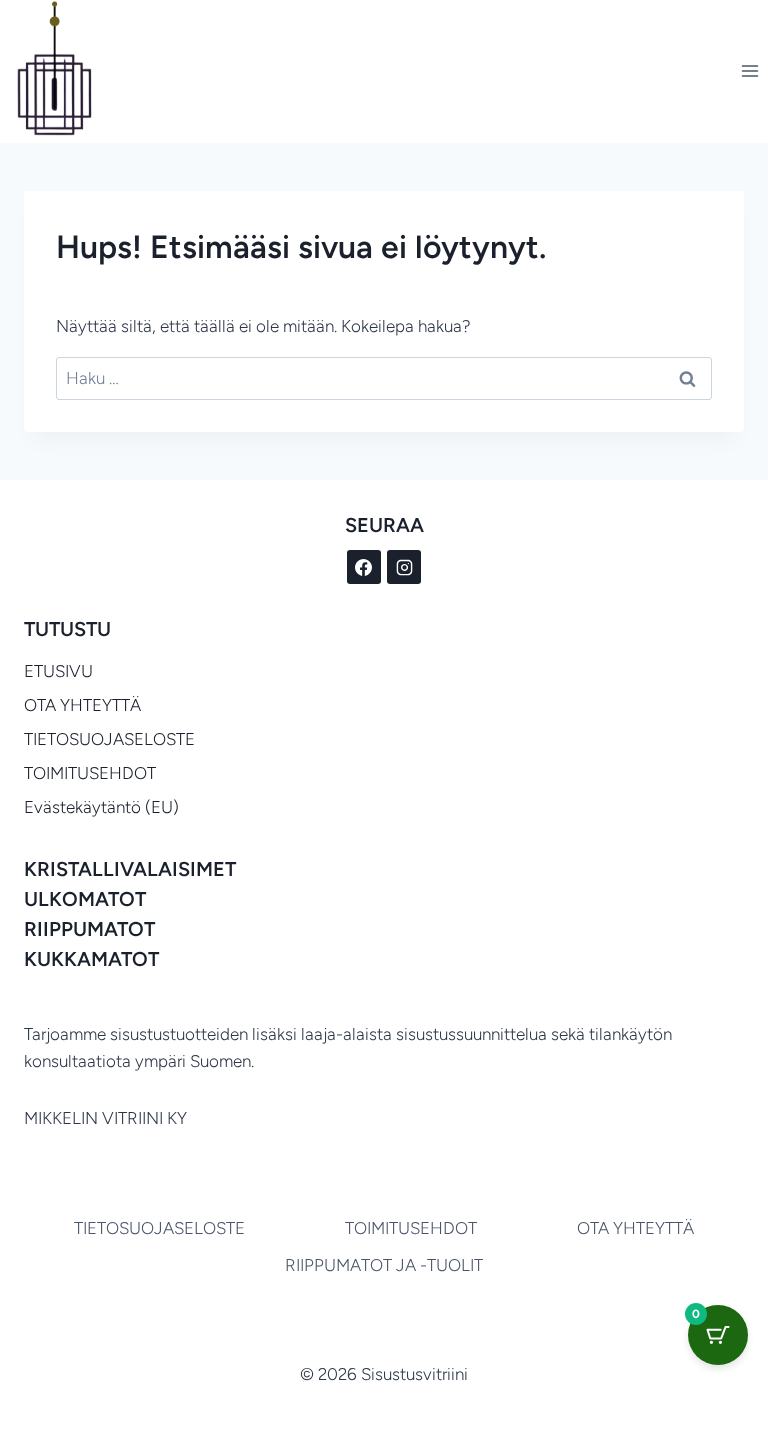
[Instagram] (404, 567)
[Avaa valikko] (749, 71)
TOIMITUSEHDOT (90, 773)
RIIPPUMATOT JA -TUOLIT (384, 1265)
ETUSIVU (58, 671)
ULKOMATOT (85, 899)
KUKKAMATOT (91, 959)
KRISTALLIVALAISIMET (130, 869)
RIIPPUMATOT (89, 929)
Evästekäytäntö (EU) (101, 807)
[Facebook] (364, 567)
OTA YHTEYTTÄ (82, 705)
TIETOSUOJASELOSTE (109, 739)
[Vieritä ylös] (648, 1364)
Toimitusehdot (411, 1228)
